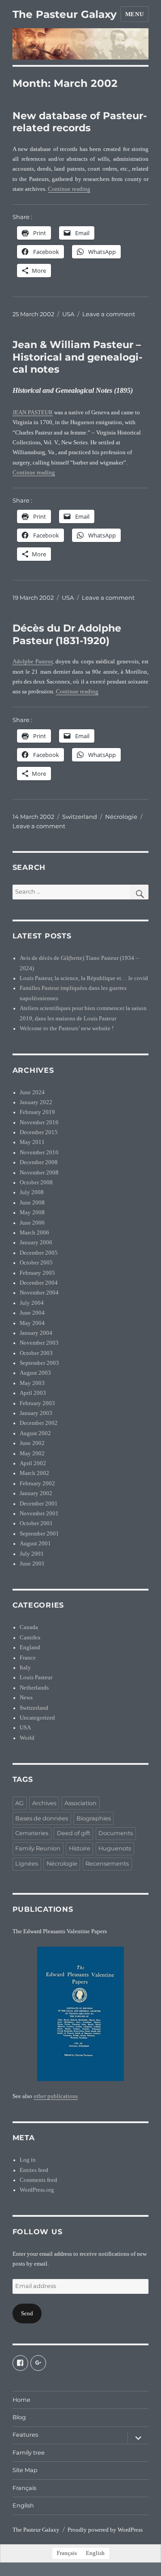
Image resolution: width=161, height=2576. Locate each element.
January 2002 (36, 1493)
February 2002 (37, 1484)
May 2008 (32, 1213)
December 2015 (39, 1132)
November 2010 (39, 1153)
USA (68, 314)
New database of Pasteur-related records (80, 122)
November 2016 (39, 1122)
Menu (134, 14)
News (26, 1698)
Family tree (29, 2453)
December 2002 (39, 1423)
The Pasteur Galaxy (65, 14)
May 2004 (32, 1323)
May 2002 (32, 1454)
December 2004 (39, 1283)
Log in (28, 2160)
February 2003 (37, 1403)
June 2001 (32, 1564)
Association (80, 1803)
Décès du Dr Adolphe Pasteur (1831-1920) (67, 634)
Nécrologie (121, 817)
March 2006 (34, 1233)
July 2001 (32, 1554)
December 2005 (39, 1253)
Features (25, 2435)
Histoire (80, 1848)
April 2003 (33, 1393)
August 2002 (35, 1433)
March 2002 (34, 1473)
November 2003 (39, 1343)
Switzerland (80, 817)
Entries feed (34, 2170)
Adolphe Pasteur (32, 662)
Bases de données (42, 1818)
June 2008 (32, 1203)
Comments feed (38, 2180)
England (30, 1647)
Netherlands (34, 1688)
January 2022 (36, 1102)
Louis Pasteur (36, 1677)
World (27, 1738)
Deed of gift (74, 1833)
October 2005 (36, 1263)
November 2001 (39, 1514)
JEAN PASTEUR (33, 413)
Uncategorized (37, 1718)
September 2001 (39, 1534)
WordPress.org (37, 2190)
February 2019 (37, 1112)
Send (27, 2314)
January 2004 (36, 1333)
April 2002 (33, 1463)
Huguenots (115, 1848)
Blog (19, 2417)
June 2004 (32, 1313)
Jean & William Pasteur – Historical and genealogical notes (77, 357)
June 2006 (32, 1223)
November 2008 (39, 1173)
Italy (25, 1668)
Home (21, 2400)
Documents (116, 1833)
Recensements (107, 1864)
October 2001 (36, 1523)
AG (19, 1803)
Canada (29, 1627)
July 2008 (32, 1192)
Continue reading (69, 189)
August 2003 (35, 1373)
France (28, 1658)
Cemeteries (32, 1833)
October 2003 (36, 1353)
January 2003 (36, 1413)
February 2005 (37, 1273)
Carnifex (30, 1638)
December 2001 (39, 1504)
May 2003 (32, 1383)
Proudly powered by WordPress (105, 2530)
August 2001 (35, 1544)
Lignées (27, 1864)
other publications (56, 2096)
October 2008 (36, 1183)
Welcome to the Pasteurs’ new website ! (67, 1028)
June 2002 (32, 1443)
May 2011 (32, 1142)
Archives (44, 1803)
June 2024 (32, 1092)
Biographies (94, 1818)
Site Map (25, 2470)
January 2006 (36, 1243)
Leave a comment (109, 314)
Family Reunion (38, 1848)
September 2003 (39, 1363)
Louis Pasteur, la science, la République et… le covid (84, 978)
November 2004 (39, 1293)
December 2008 (39, 1162)
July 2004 (32, 1303)
